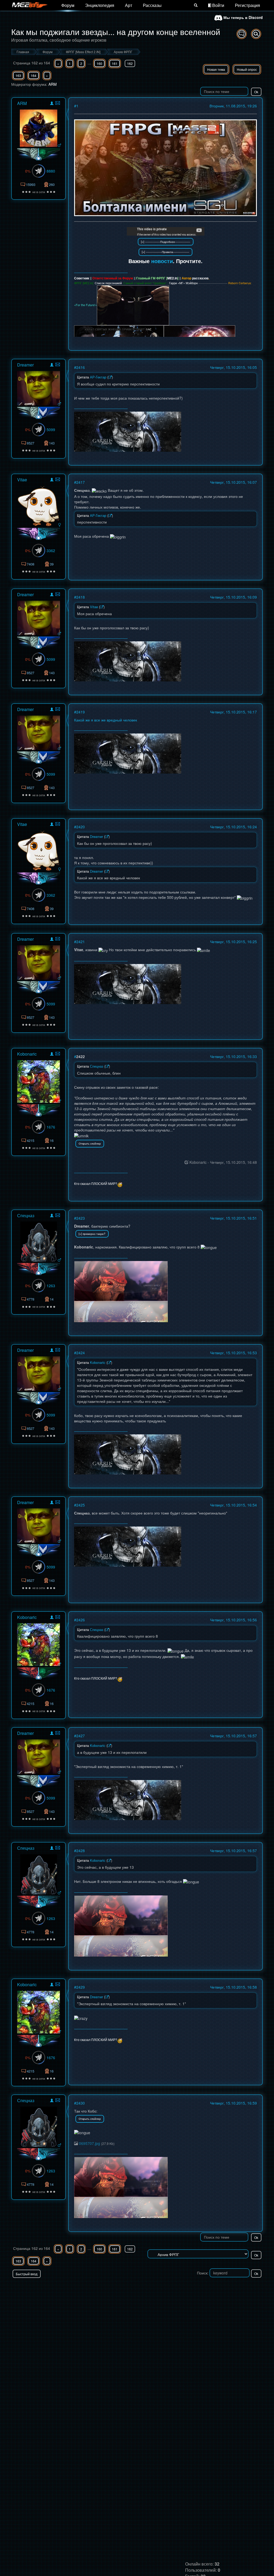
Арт (129, 5)
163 (18, 75)
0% (28, 171)
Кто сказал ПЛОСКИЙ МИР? (96, 1183)
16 (52, 1140)
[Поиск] (196, 5)
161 (115, 63)
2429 (81, 1987)
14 (52, 1299)
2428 (81, 1851)
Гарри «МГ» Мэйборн (183, 283)
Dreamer (25, 365)
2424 (81, 1353)
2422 (81, 1056)
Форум (68, 5)
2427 (81, 1736)
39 (52, 564)
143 (52, 443)
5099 (51, 430)
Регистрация (248, 5)
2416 (81, 367)
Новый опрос (247, 69)
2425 (81, 1505)
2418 (81, 597)
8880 (51, 171)
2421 (81, 942)
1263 (51, 1286)
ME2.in (172, 278)
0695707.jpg (90, 2143)
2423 (81, 1218)
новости (162, 261)
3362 (51, 551)
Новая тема (216, 69)
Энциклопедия (100, 5)
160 (99, 63)
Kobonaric (27, 1054)
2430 (81, 2103)
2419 (81, 712)
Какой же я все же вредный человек (106, 720)
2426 (81, 1620)
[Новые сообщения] (242, 34)
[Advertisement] (200, 2289)
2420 (81, 827)
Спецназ (26, 1215)
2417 (81, 482)
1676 (51, 1127)
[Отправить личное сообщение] (58, 103)
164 (34, 75)
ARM (53, 84)
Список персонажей (108, 283)
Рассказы (152, 5)
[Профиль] (52, 104)
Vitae (22, 480)
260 (52, 184)
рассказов (200, 278)
